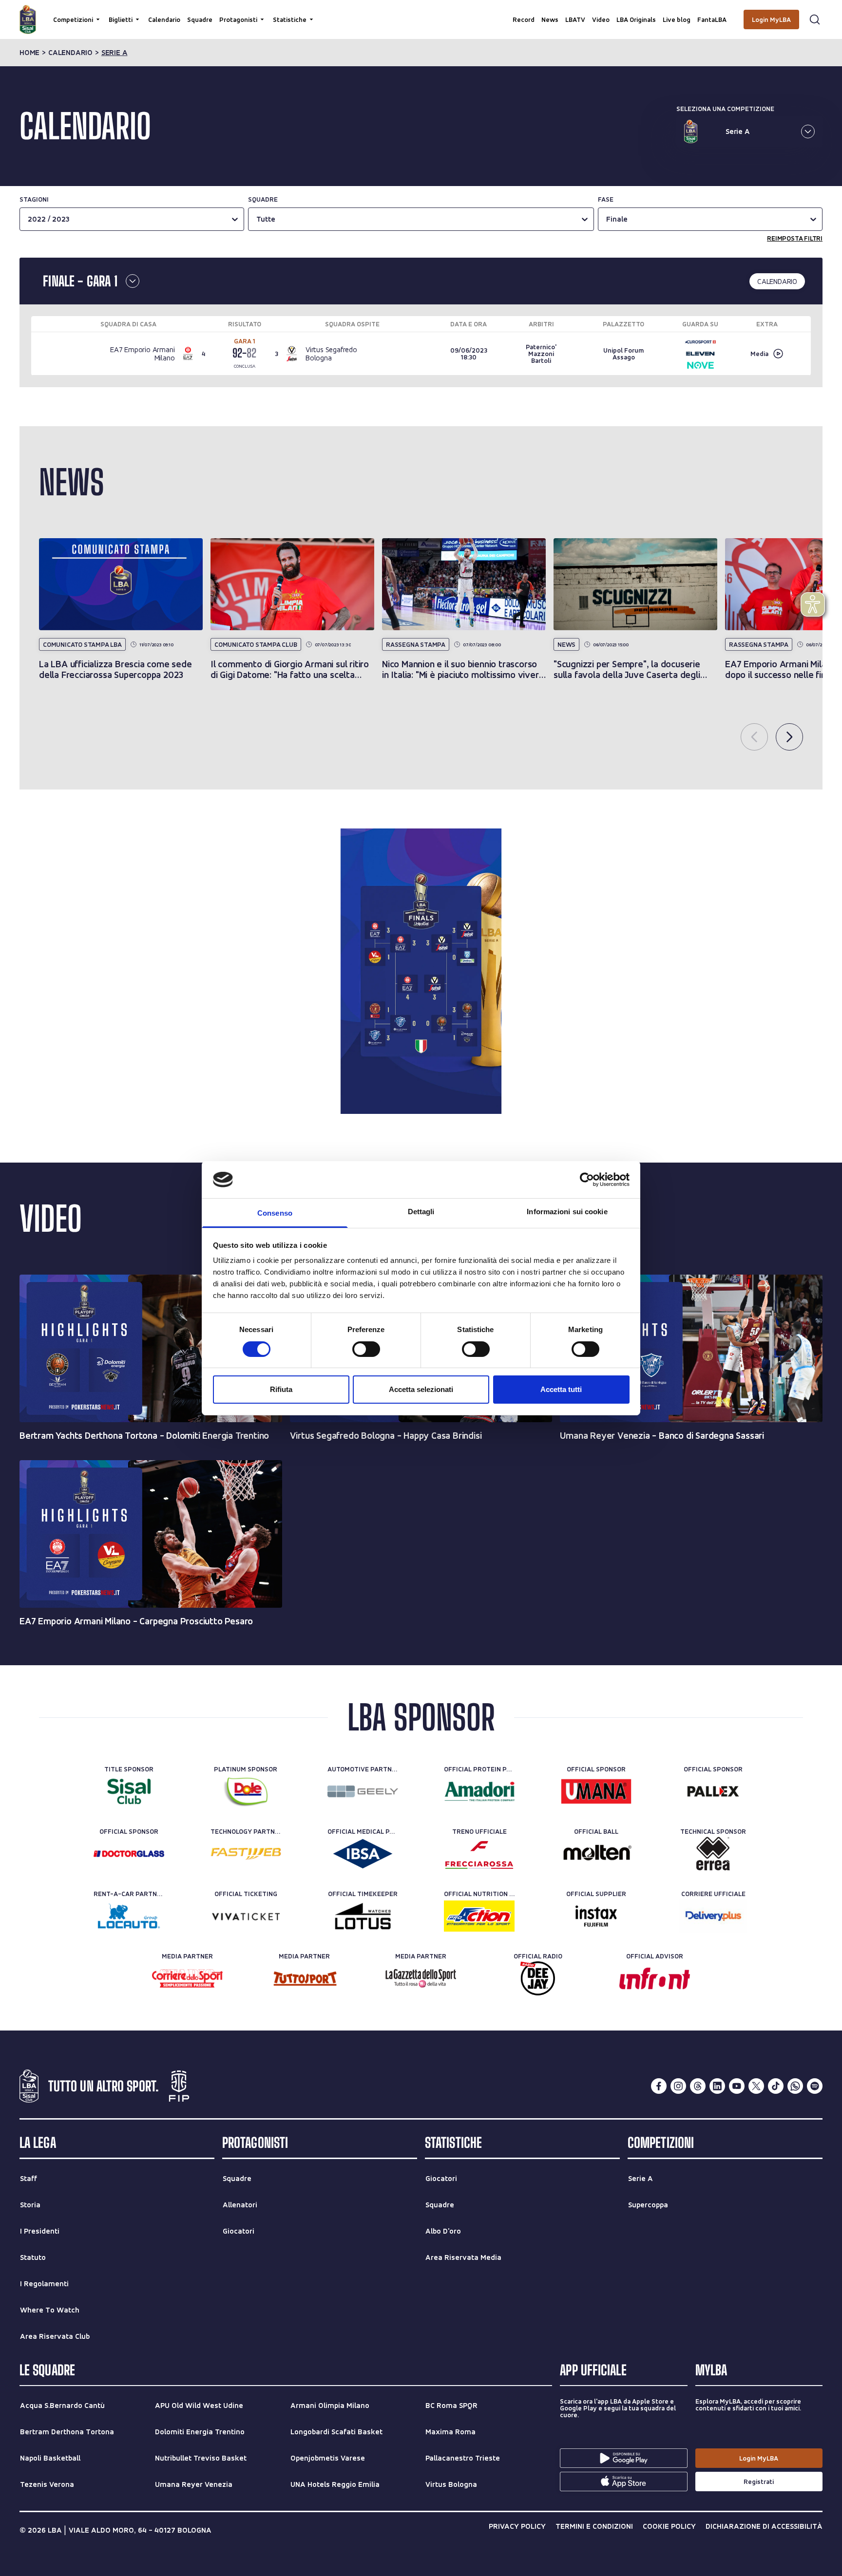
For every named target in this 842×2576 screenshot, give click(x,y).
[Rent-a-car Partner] (129, 1916)
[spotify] (815, 2086)
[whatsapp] (795, 2086)
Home (29, 53)
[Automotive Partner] (363, 1791)
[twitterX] (756, 2086)
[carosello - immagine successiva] (789, 737)
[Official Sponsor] (596, 1791)
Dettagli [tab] (421, 1212)
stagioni (34, 199)
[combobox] (257, 219)
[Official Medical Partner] (363, 1854)
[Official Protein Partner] (479, 1791)
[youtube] (737, 2086)
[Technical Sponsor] (713, 1854)
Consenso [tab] (275, 1213)
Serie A (115, 53)
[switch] (366, 1349)
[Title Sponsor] (129, 1791)
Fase (606, 199)
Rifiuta (281, 1389)
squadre (263, 199)
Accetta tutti (561, 1389)
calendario (70, 53)
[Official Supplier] (596, 1916)
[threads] (698, 2086)
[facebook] (659, 2086)
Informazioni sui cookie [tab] (567, 1212)
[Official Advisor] (655, 1978)
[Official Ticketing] (246, 1916)
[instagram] (678, 2086)
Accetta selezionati (421, 1389)
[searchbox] (421, 12)
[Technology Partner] (246, 1854)
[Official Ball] (596, 1854)
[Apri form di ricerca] (815, 19)
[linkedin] (717, 2086)
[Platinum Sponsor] (246, 1791)
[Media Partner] (187, 1978)
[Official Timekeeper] (363, 1916)
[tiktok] (776, 2086)
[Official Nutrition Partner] (479, 1916)
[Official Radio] (538, 1978)
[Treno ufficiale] (479, 1854)
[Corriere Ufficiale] (713, 1916)
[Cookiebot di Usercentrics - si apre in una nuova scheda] (587, 1180)
